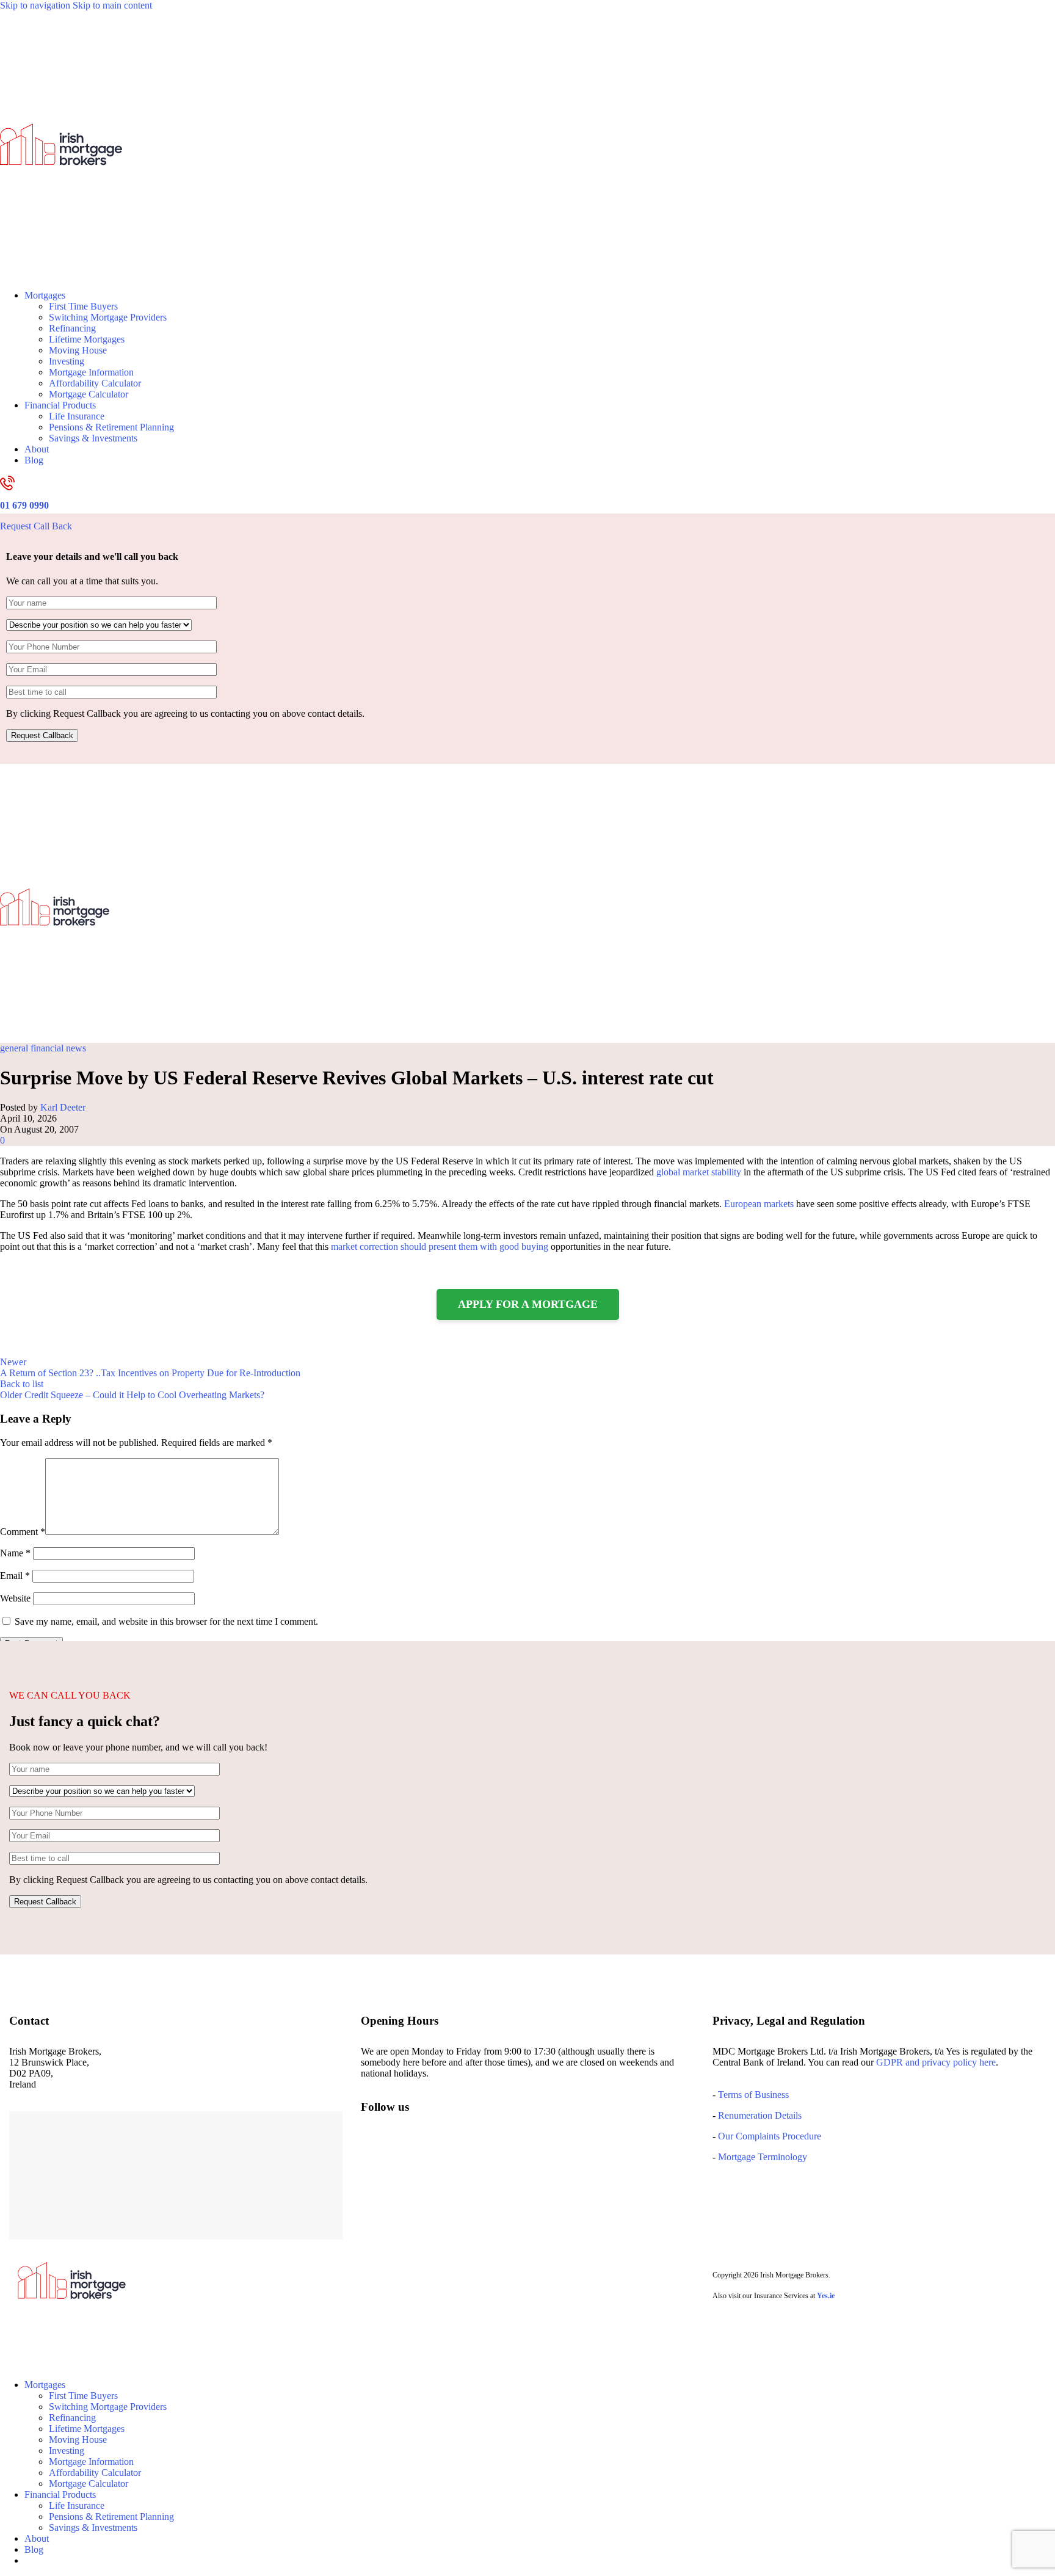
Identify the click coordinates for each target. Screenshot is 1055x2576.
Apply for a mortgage (528, 1304)
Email (15, 1576)
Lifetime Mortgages (87, 339)
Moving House (78, 350)
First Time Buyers (83, 306)
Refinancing (72, 328)
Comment (23, 1532)
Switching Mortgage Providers (108, 317)
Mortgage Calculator (89, 394)
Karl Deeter (63, 1107)
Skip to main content (112, 5)
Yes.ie (826, 2296)
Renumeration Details (760, 2115)
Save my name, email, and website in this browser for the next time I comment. (166, 1621)
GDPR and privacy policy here (936, 2062)
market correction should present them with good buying (440, 1246)
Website (15, 1598)
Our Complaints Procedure (770, 2136)
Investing (67, 361)
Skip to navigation (36, 5)
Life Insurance (77, 416)
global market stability (699, 1172)
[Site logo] (61, 274)
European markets (759, 1204)
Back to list (22, 1384)
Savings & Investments (93, 438)
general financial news (43, 1048)
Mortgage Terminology (761, 2157)
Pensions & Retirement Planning (111, 427)
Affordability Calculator (95, 383)
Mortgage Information (91, 372)
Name (15, 1553)
